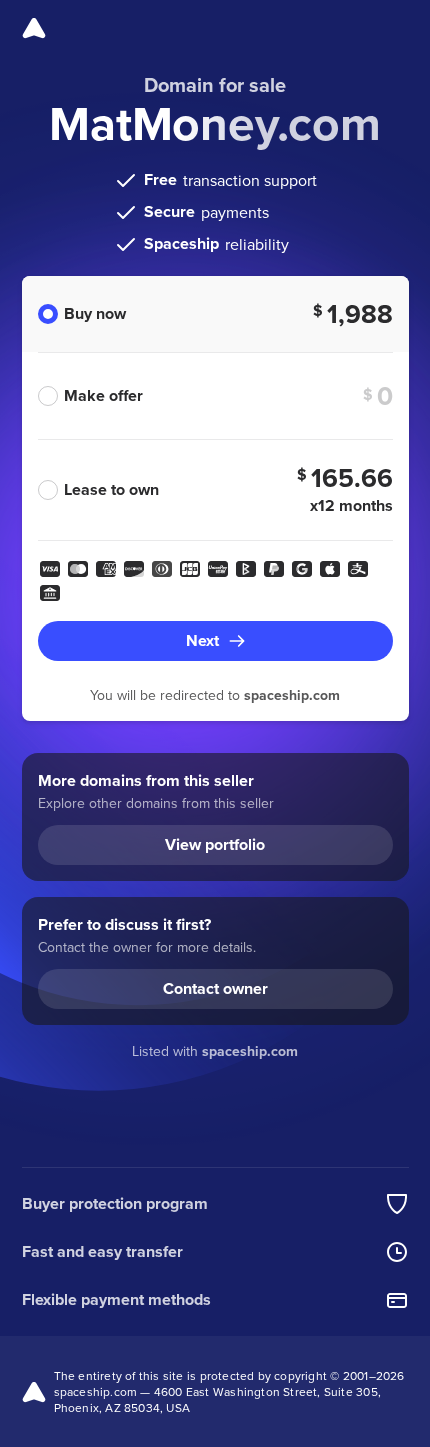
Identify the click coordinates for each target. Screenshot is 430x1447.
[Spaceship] (34, 28)
